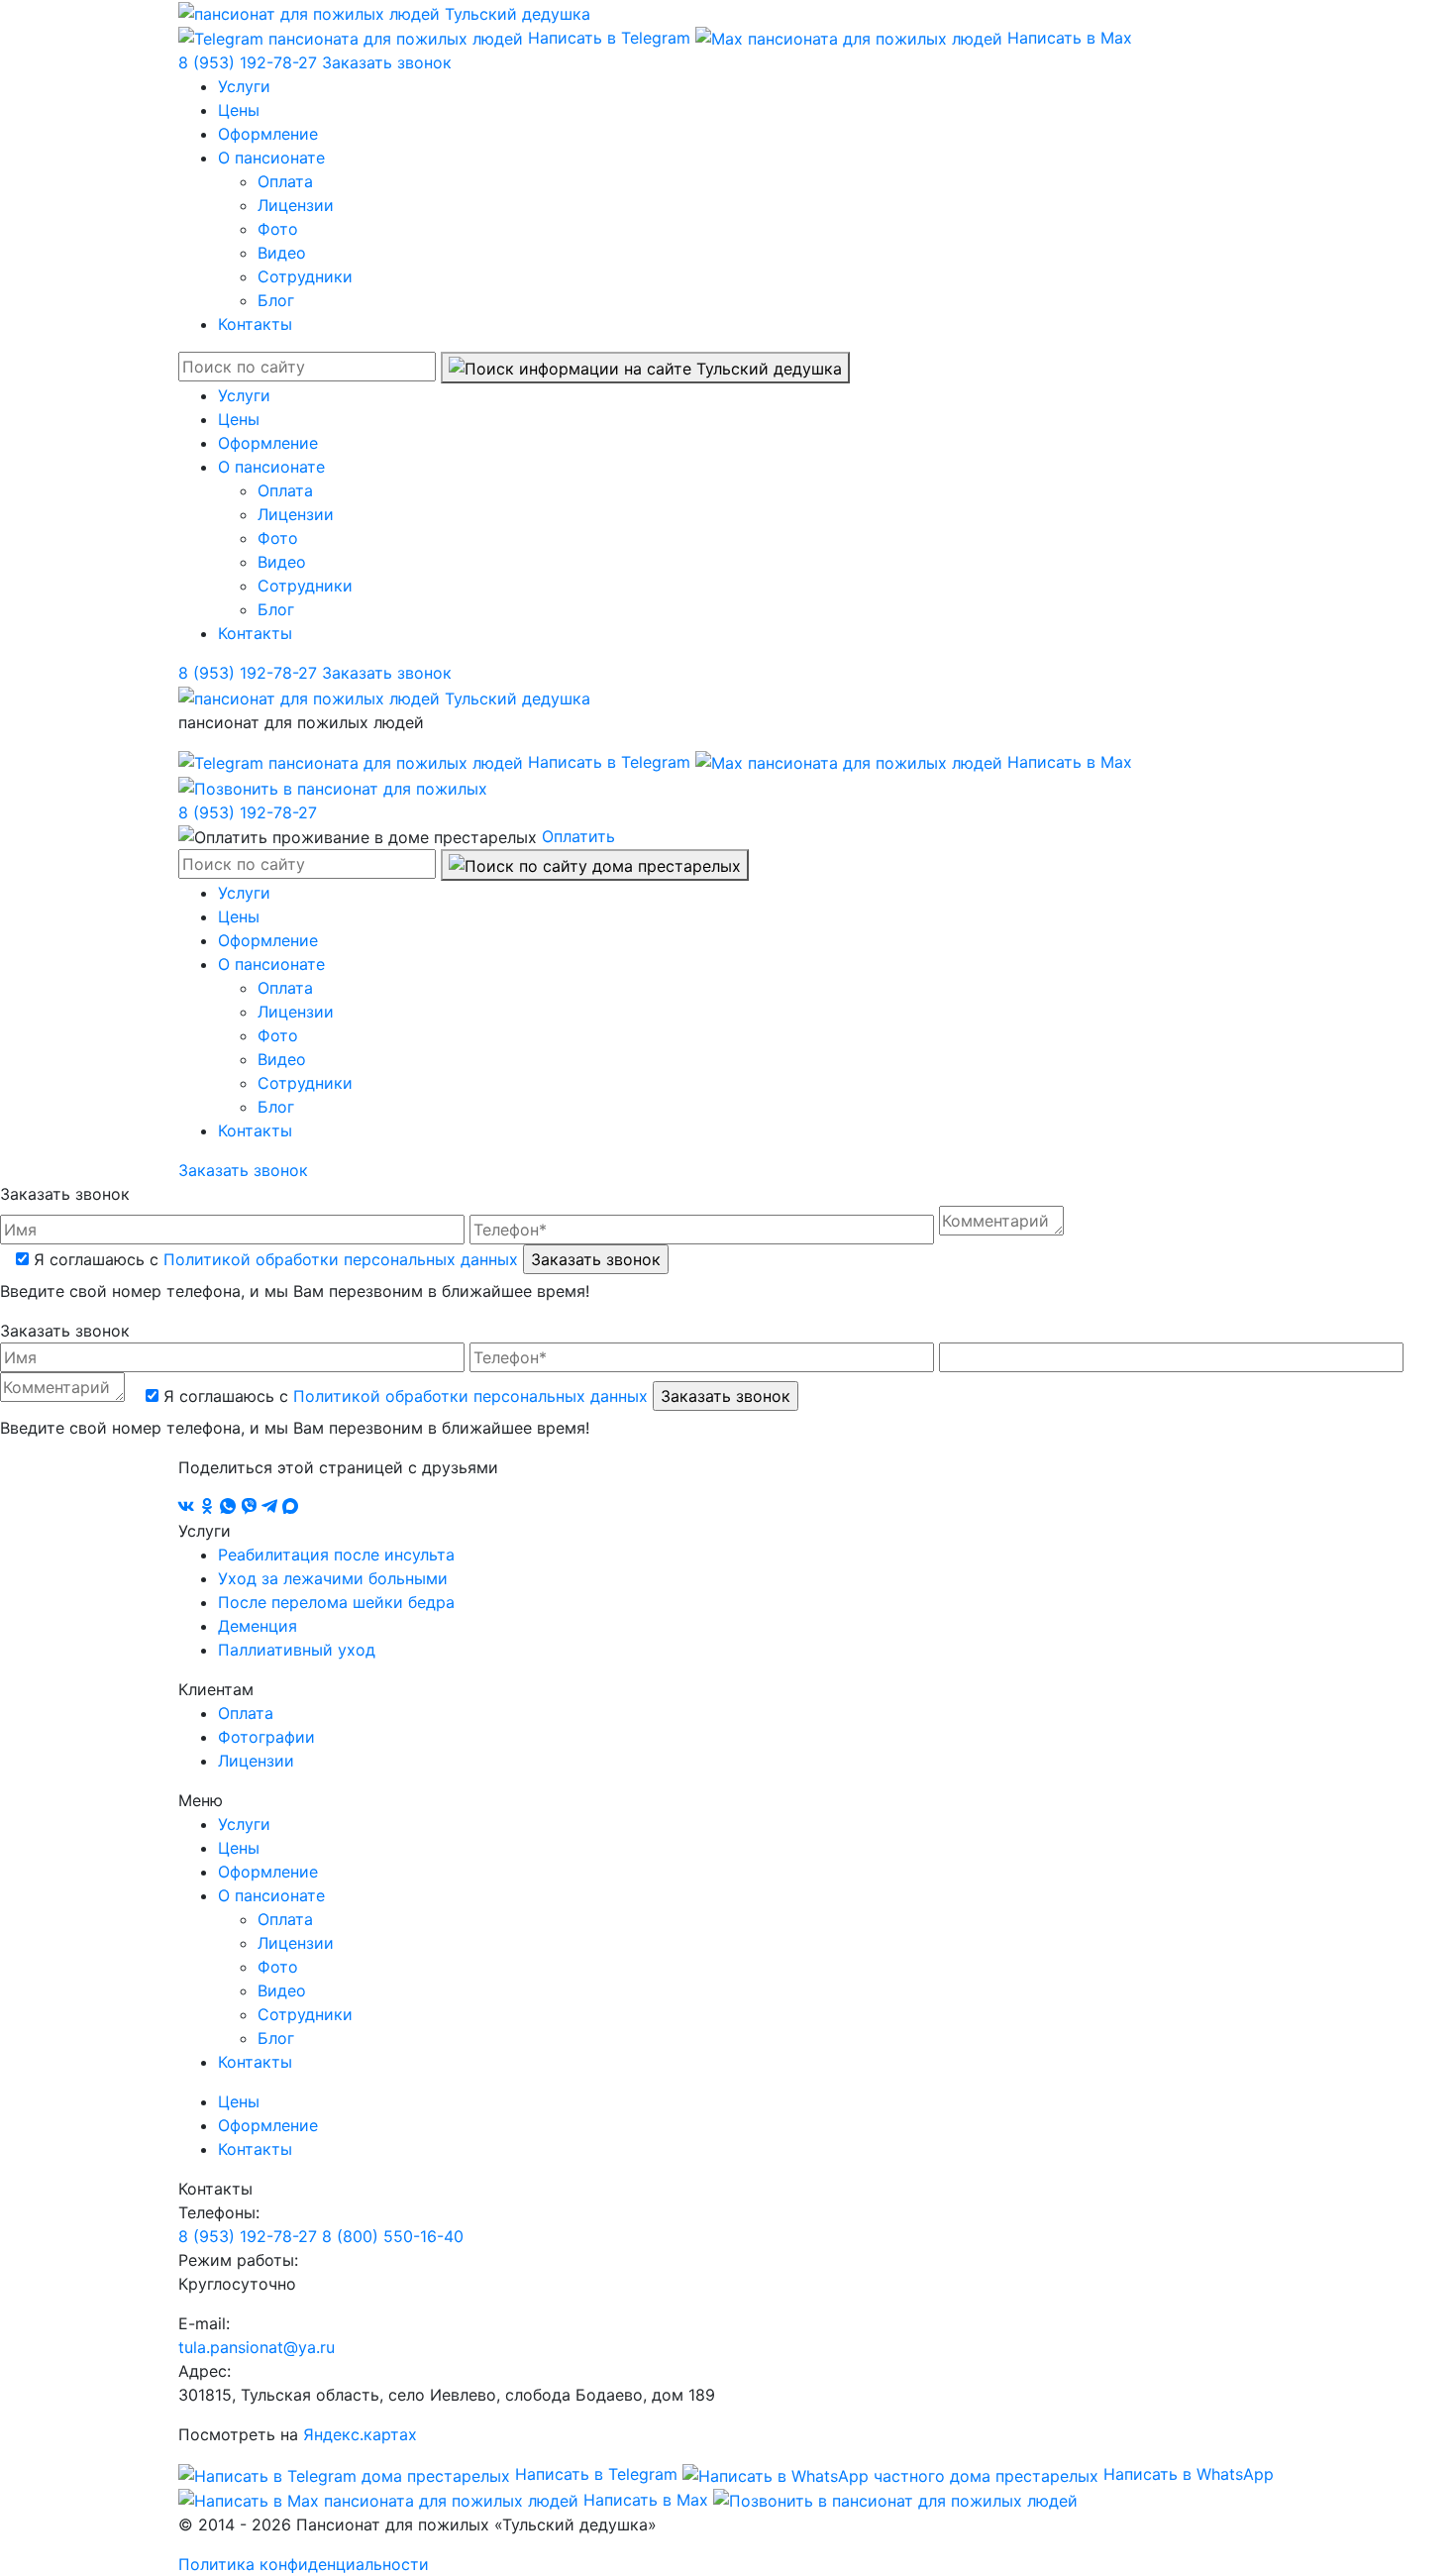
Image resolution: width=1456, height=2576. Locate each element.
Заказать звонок (387, 62)
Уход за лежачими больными (333, 1578)
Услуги (244, 86)
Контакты (255, 324)
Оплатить (578, 836)
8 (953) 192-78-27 (250, 62)
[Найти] (645, 368)
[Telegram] (272, 1507)
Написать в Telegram (609, 38)
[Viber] (251, 1507)
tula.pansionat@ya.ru (257, 2347)
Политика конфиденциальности (304, 2564)
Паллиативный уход (297, 1650)
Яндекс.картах (360, 2434)
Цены (239, 110)
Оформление (268, 134)
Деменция (258, 1626)
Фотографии (266, 1737)
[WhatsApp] (230, 1507)
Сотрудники (305, 276)
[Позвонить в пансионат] (333, 787)
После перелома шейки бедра (336, 1602)
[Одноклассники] (209, 1507)
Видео (282, 253)
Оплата (285, 181)
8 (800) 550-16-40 (393, 2236)
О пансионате (271, 158)
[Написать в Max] (290, 1507)
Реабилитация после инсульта (336, 1555)
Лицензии (296, 205)
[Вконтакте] (189, 1507)
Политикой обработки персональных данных (341, 1259)
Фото (278, 229)
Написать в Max (1067, 38)
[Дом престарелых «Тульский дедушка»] (384, 12)
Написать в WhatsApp (1186, 2474)
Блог (276, 300)
